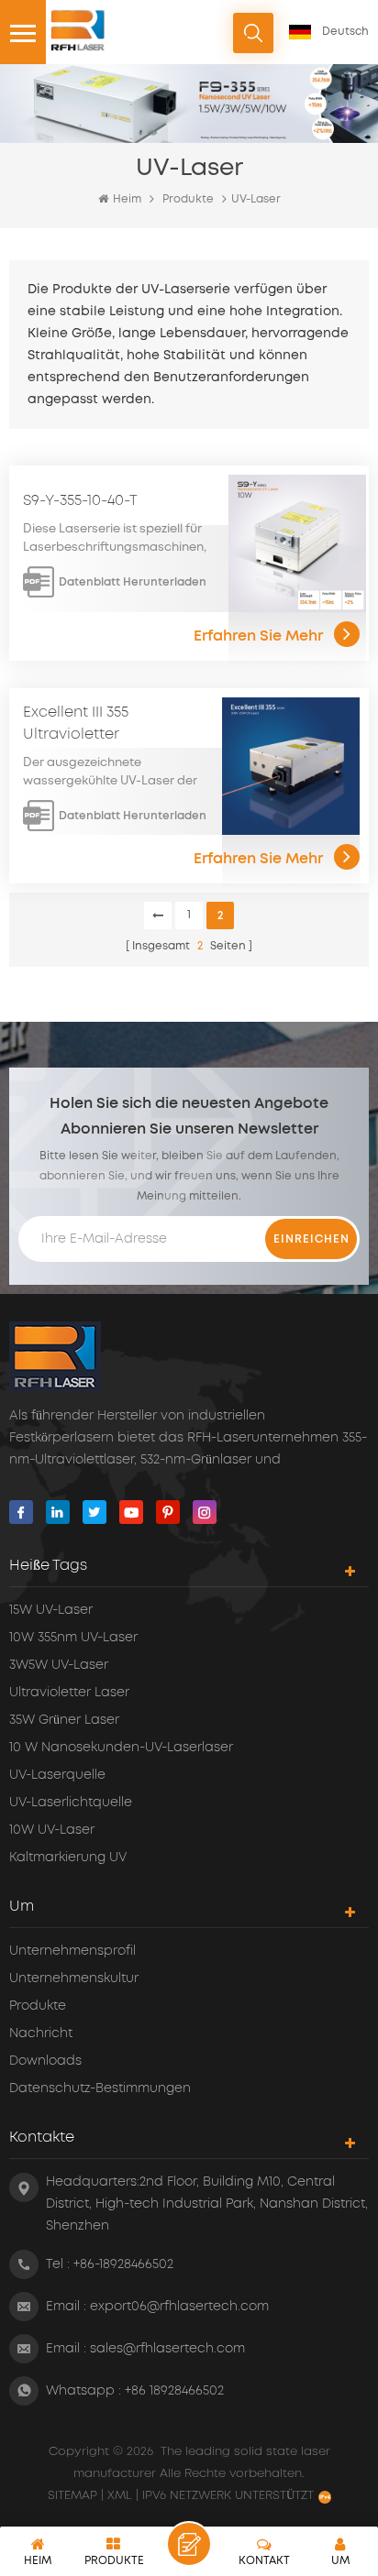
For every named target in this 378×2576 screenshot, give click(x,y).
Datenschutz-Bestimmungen (100, 2088)
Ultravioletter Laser (69, 1693)
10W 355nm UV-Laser (73, 1638)
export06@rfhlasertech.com (179, 2307)
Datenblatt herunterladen (133, 582)
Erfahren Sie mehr (258, 636)
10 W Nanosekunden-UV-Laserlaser (121, 1748)
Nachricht (41, 2033)
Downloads (45, 2061)
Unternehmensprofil (72, 1951)
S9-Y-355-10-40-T (80, 500)
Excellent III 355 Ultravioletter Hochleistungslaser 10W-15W (112, 725)
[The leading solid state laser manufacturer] (78, 30)
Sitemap (74, 2496)
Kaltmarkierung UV (68, 1858)
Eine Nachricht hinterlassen (189, 2544)
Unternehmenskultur (74, 1979)
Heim (127, 199)
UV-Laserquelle (57, 1775)
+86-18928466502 (123, 2264)
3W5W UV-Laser (59, 1665)
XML (120, 2496)
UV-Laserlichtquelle (71, 1803)
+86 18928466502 (174, 2391)
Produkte (188, 199)
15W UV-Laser (51, 1610)
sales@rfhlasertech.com (167, 2349)
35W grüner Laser (64, 1720)
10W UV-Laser (52, 1830)
